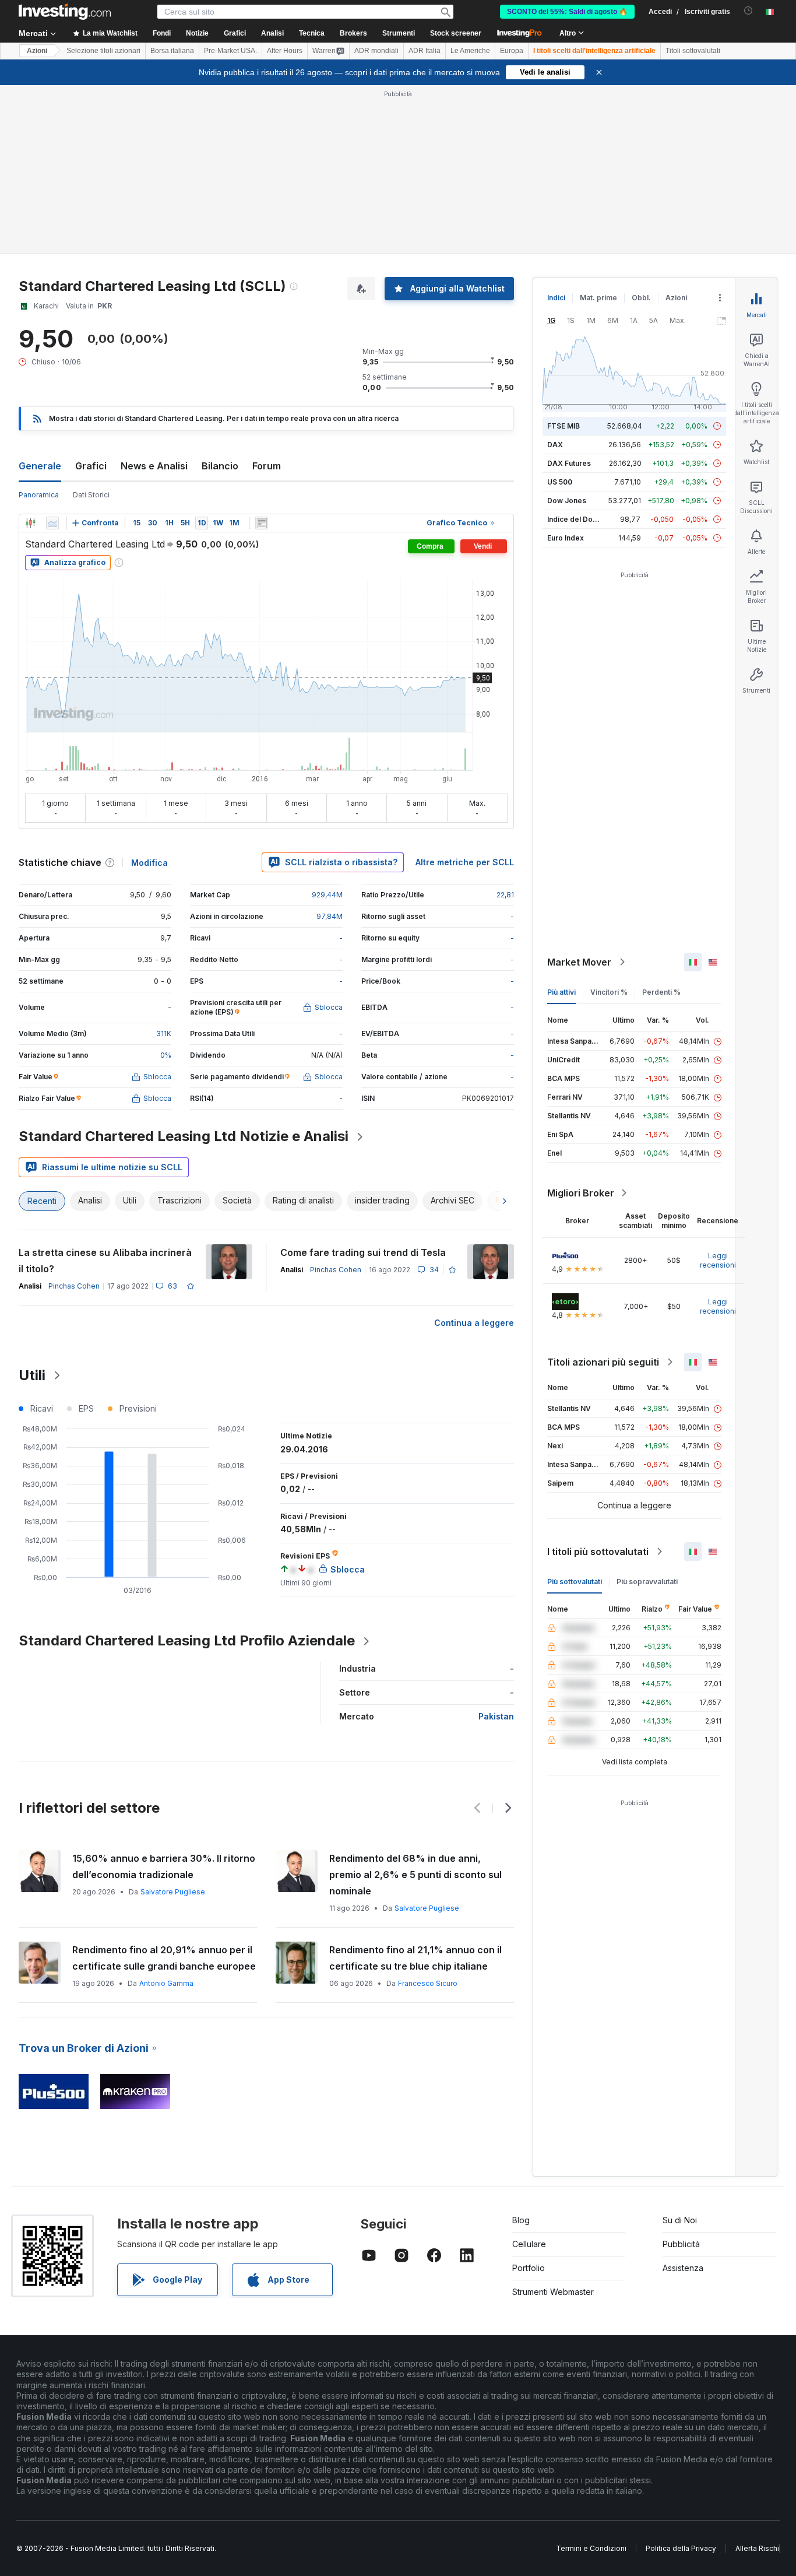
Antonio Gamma (166, 1815)
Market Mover (579, 794)
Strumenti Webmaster (553, 2123)
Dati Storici (91, 326)
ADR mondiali (376, 51)
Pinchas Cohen (74, 1117)
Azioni (37, 51)
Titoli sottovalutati (693, 51)
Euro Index (566, 369)
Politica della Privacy (681, 2380)
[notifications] (749, 11)
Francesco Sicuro (428, 1815)
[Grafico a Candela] (30, 355)
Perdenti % (661, 824)
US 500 (560, 313)
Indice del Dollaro (577, 351)
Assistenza (683, 2099)
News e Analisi (154, 297)
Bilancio (220, 297)
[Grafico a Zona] (52, 355)
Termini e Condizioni (591, 2380)
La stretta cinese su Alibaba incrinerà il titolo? (105, 1092)
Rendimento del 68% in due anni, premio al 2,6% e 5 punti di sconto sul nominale (415, 1706)
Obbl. (641, 129)
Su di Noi (680, 2052)
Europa (512, 51)
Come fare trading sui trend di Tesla (363, 1084)
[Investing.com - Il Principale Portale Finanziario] (65, 12)
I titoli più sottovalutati (598, 1383)
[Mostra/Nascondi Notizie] (262, 355)
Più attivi (561, 824)
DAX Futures (569, 295)
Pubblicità (681, 2075)
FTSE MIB (563, 257)
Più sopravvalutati (647, 1413)
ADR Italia (425, 51)
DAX (555, 276)
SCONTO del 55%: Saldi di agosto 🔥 (567, 12)
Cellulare (529, 2075)
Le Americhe (470, 51)
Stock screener (456, 33)
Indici (556, 129)
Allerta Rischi (757, 2380)
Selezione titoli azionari (103, 51)
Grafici (91, 297)
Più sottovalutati (575, 1413)
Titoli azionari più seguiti (603, 1194)
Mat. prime (598, 129)
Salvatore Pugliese (173, 1723)
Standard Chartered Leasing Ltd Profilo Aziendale (187, 1472)
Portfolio (529, 2099)
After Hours (285, 51)
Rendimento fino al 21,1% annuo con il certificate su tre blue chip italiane (415, 1789)
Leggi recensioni (718, 1092)
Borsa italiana (172, 51)
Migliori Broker (581, 1024)
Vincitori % (609, 824)
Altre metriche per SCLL (465, 694)
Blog (521, 2052)
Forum (267, 297)
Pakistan (496, 1548)
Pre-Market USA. (230, 51)
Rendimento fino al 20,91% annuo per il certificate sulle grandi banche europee (164, 1789)
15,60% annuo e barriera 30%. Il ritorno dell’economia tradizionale (164, 1698)
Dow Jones (567, 332)
